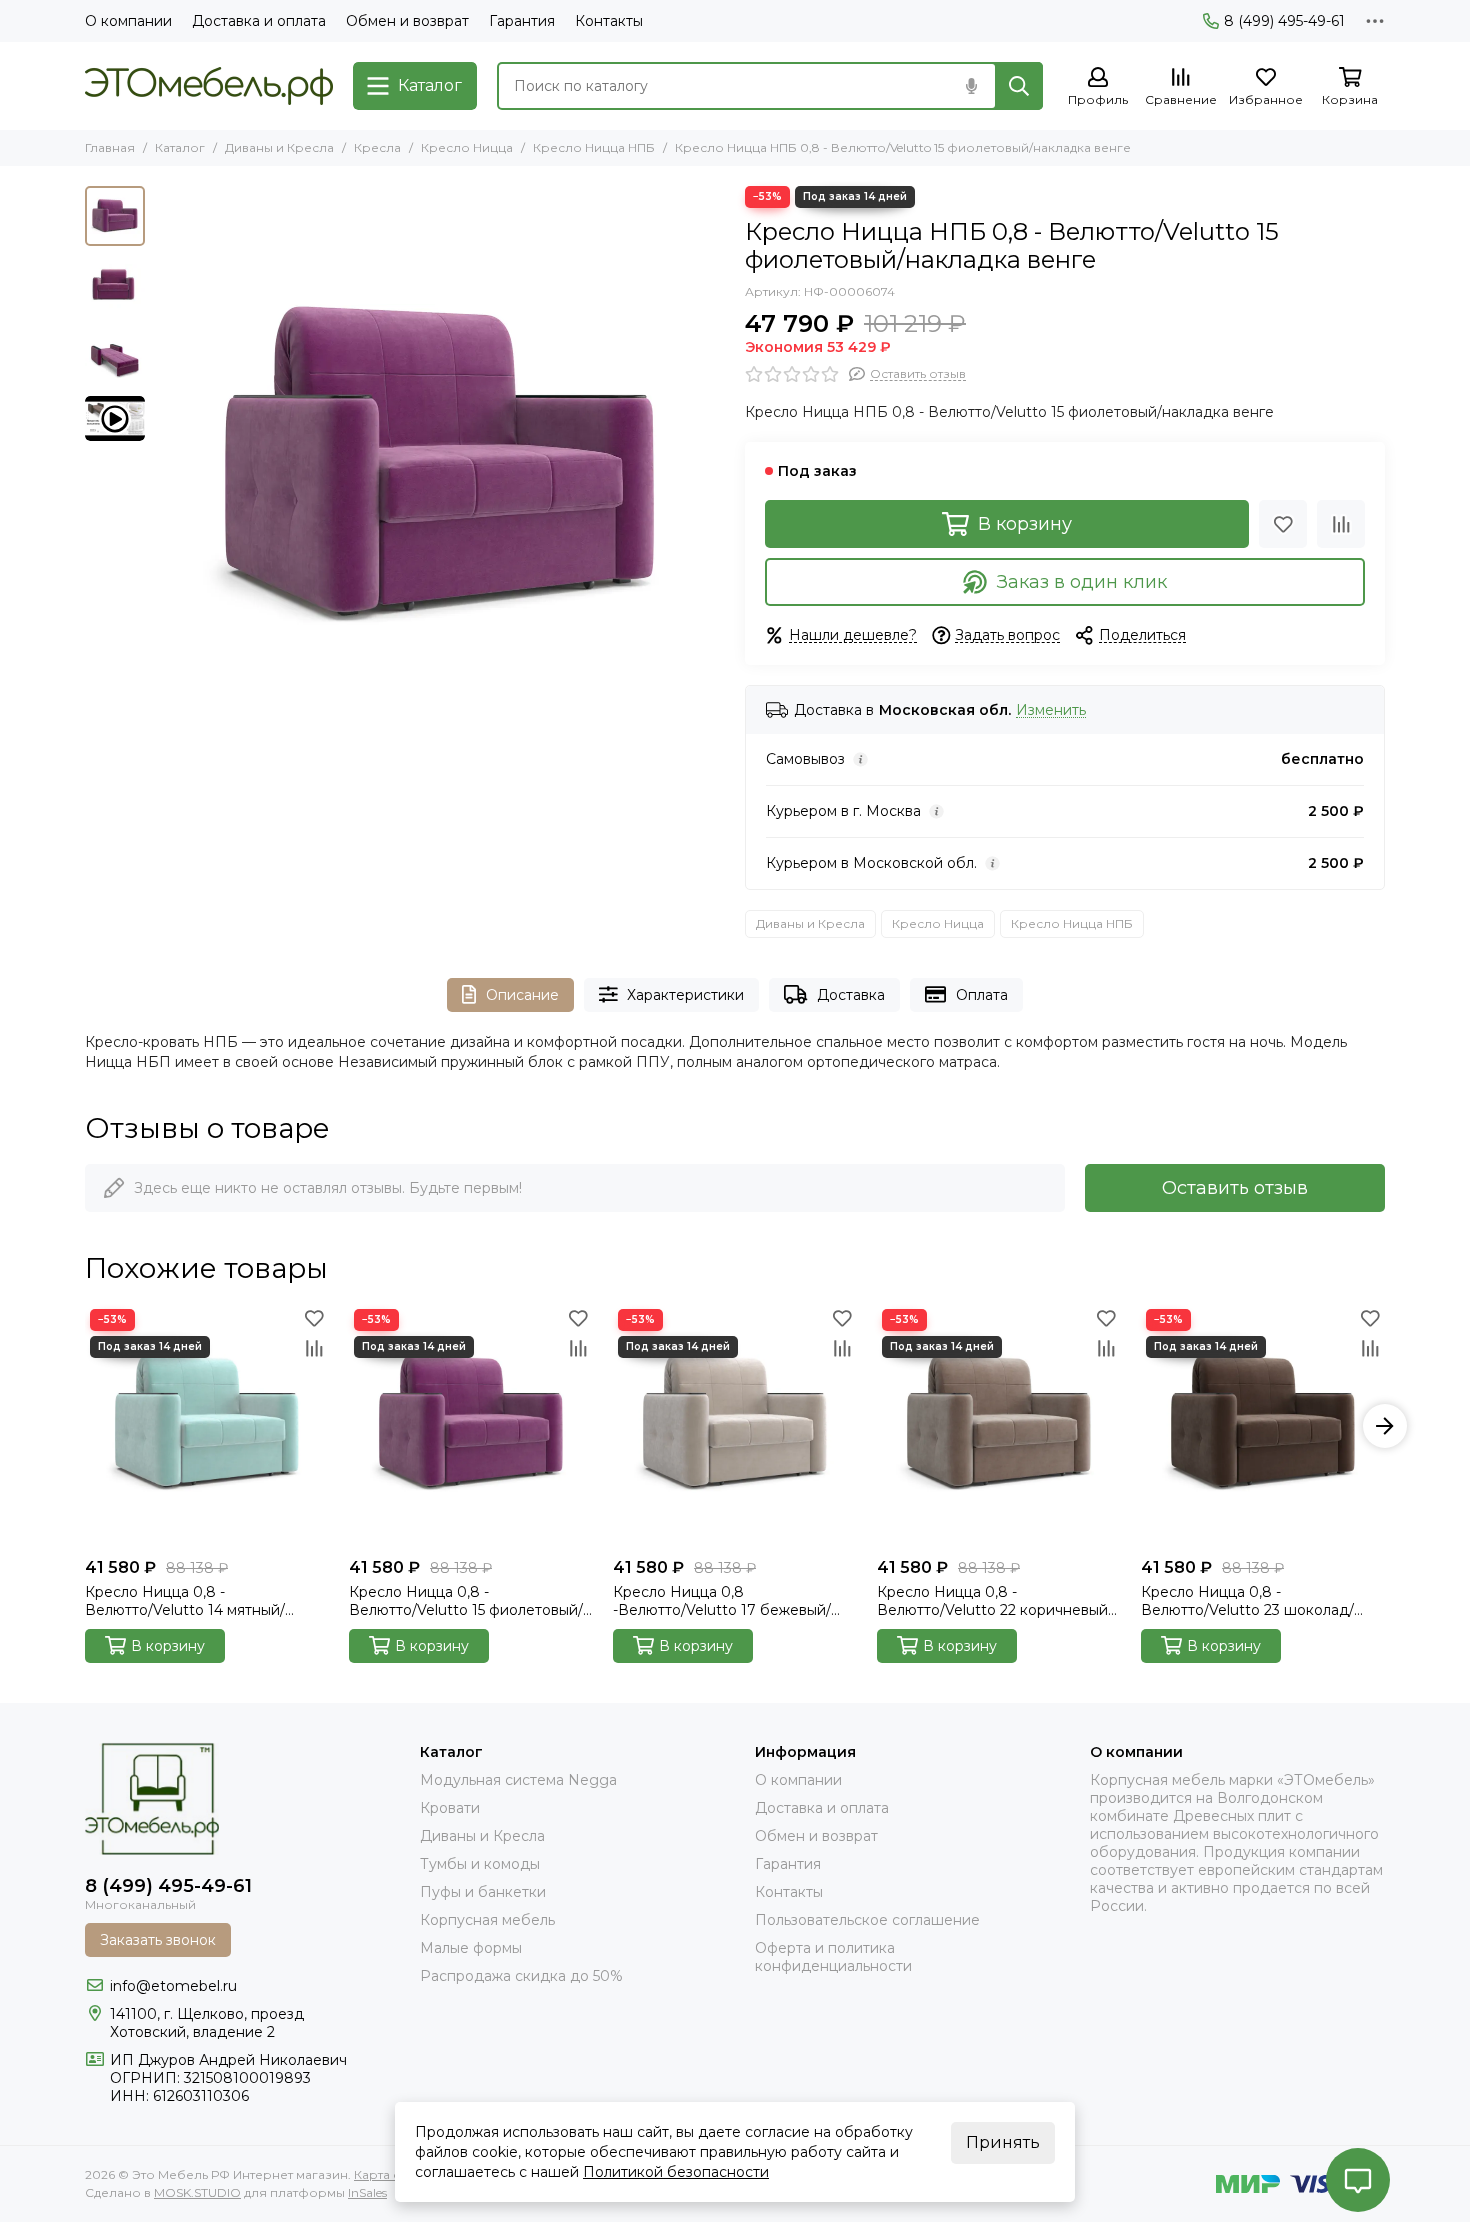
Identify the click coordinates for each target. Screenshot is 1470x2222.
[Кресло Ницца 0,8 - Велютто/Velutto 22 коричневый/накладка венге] (999, 1426)
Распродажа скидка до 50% (521, 1976)
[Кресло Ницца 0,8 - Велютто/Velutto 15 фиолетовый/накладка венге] (471, 1426)
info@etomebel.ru (173, 1986)
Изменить (1051, 710)
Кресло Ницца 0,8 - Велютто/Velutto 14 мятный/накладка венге (185, 1601)
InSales (367, 2192)
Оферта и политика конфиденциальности (833, 1957)
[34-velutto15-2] (440, 471)
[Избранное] (1283, 524)
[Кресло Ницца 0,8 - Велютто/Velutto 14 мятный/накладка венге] (207, 1426)
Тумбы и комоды (480, 1864)
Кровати (450, 1808)
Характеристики (685, 995)
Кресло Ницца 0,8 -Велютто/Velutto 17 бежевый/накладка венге (722, 1601)
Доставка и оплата (259, 21)
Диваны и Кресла (279, 147)
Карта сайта (390, 2174)
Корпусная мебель (487, 1920)
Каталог (180, 147)
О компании (128, 21)
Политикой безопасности (676, 2172)
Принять (1003, 2142)
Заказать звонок (158, 1940)
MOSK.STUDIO (197, 2192)
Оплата (982, 995)
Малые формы (471, 1948)
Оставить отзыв (1235, 1188)
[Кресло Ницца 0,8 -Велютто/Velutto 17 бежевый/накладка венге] (735, 1426)
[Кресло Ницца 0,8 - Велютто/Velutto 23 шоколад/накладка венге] (1263, 1426)
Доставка (851, 995)
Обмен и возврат (407, 21)
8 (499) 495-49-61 (1284, 21)
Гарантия (522, 21)
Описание (522, 995)
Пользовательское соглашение (867, 1920)
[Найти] (1019, 86)
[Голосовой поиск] (971, 86)
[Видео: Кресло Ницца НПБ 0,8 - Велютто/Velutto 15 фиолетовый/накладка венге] (115, 418)
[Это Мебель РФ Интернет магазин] (209, 86)
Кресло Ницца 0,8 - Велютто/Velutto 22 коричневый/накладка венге (995, 1601)
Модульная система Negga (518, 1780)
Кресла (377, 147)
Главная (110, 147)
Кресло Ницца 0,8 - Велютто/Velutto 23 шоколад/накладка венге (1247, 1601)
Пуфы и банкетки (483, 1892)
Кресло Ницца (467, 147)
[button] (165, 471)
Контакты (609, 21)
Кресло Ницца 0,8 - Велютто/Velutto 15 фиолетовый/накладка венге (466, 1601)
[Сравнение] (1341, 524)
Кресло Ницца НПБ (594, 147)
